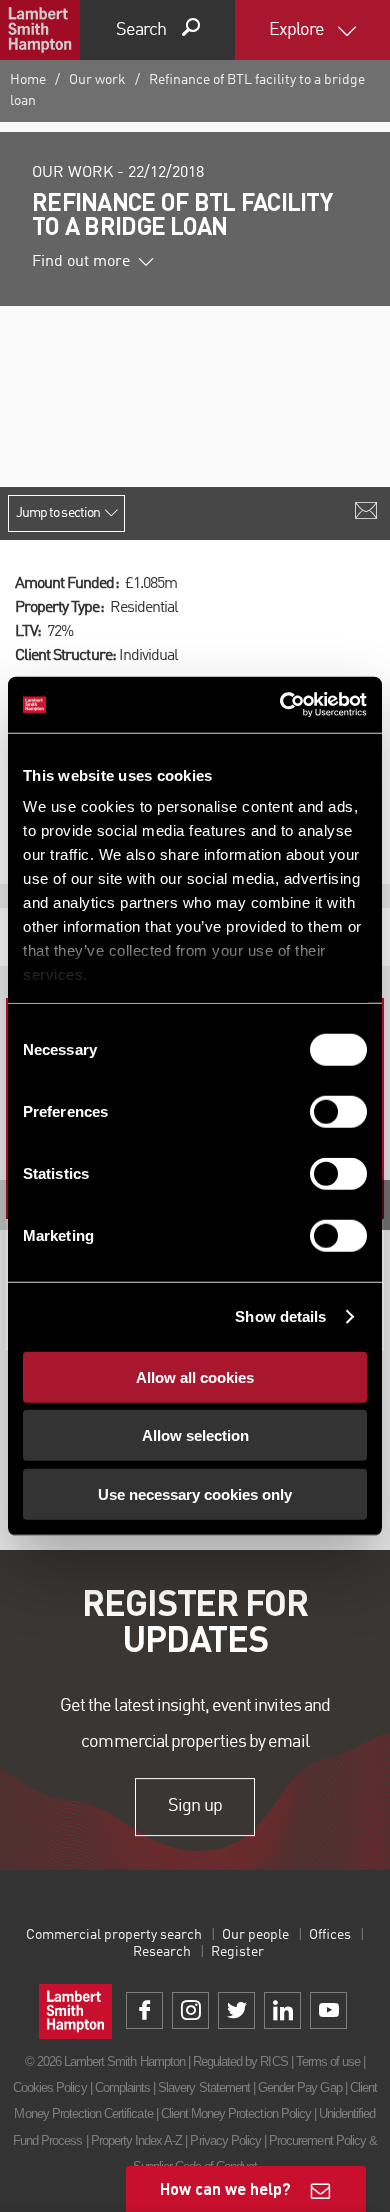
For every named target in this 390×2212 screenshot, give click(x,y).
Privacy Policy (225, 2140)
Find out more (81, 262)
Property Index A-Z (137, 2140)
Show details (280, 1316)
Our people (255, 1935)
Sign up (194, 1806)
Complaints (122, 2087)
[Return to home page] (40, 30)
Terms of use (328, 2061)
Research (162, 1952)
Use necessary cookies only (195, 1493)
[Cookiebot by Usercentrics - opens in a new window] (280, 705)
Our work (97, 80)
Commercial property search (114, 1935)
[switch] (338, 1111)
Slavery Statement (204, 2087)
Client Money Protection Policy (236, 2113)
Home (28, 80)
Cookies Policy (50, 2087)
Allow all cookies (195, 1376)
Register (237, 1952)
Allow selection (195, 1435)
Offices (330, 1935)
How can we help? (225, 2188)
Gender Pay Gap (300, 2087)
